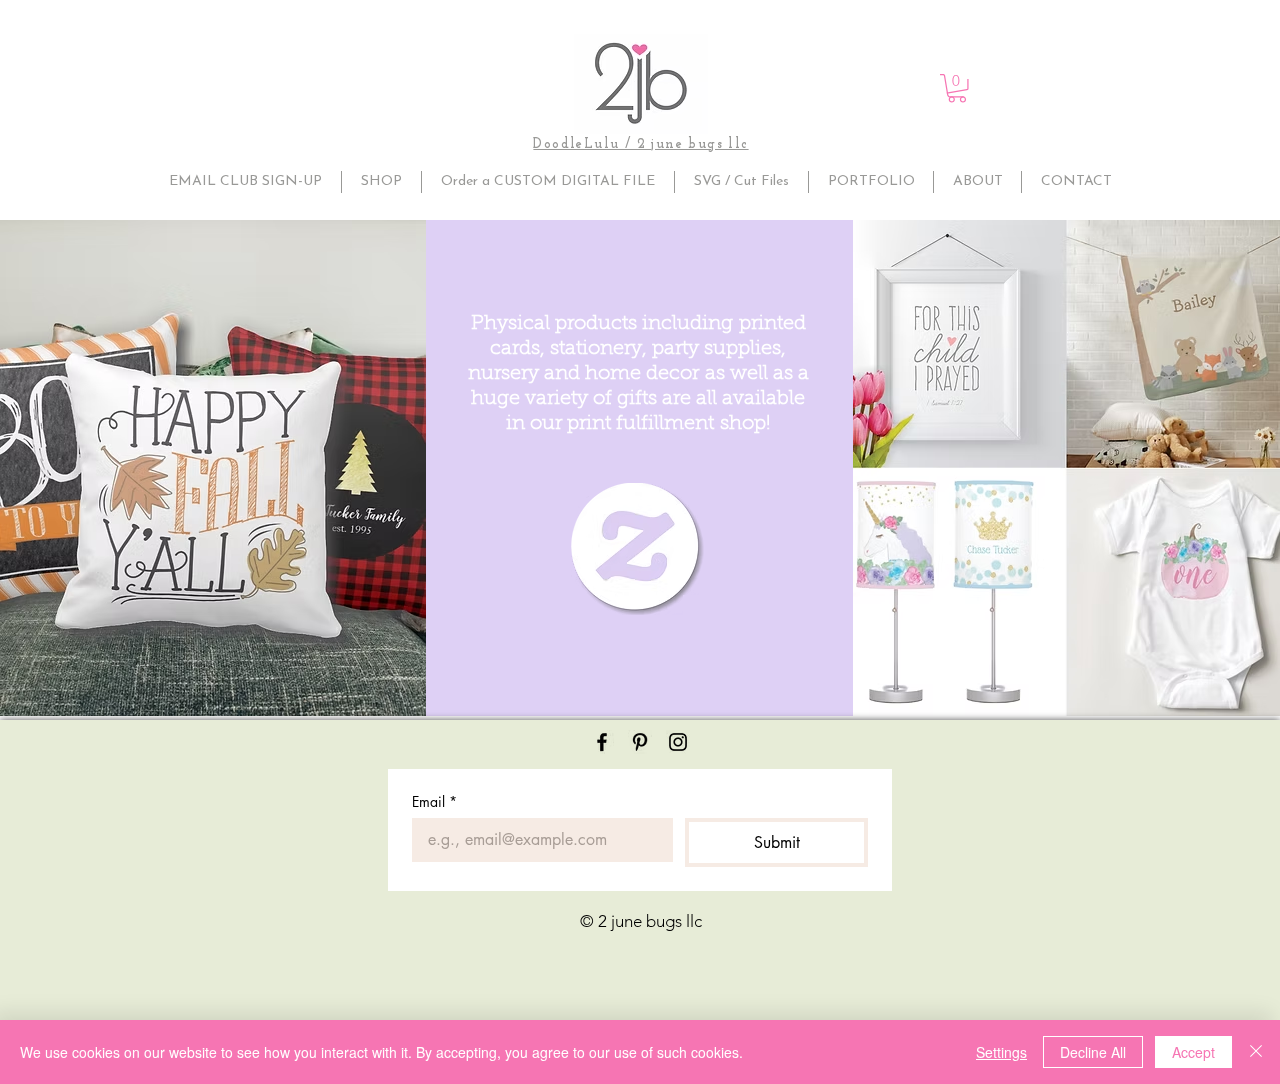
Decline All (1093, 1052)
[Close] (1256, 1052)
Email (434, 801)
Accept (1193, 1052)
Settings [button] (1001, 1052)
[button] (957, 88)
